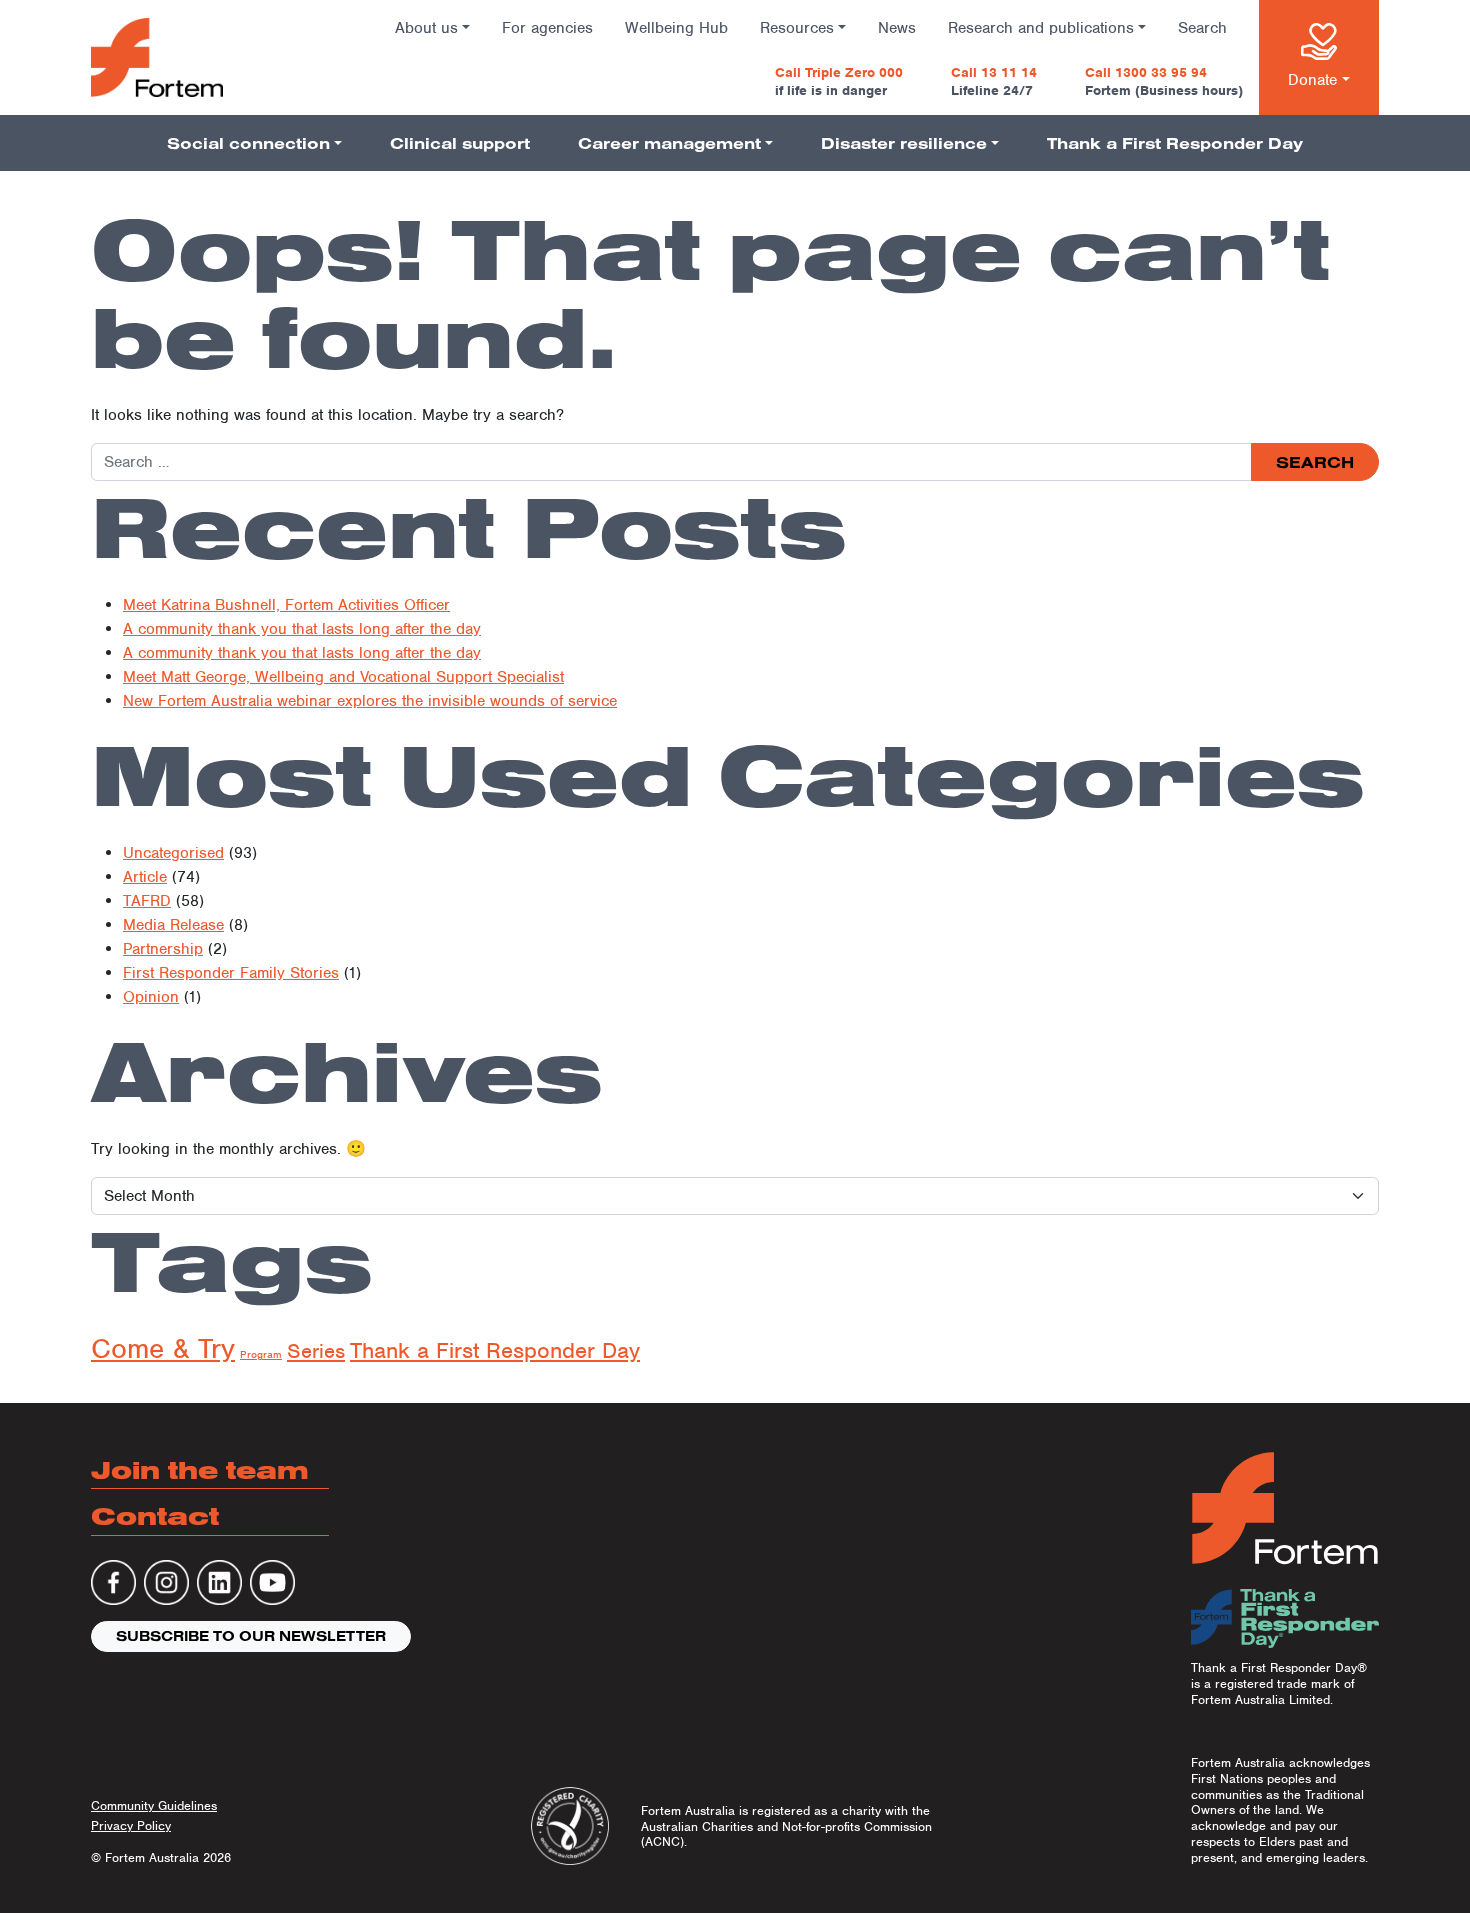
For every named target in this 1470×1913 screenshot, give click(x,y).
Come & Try (163, 1348)
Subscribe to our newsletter (251, 1636)
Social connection (248, 143)
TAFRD (147, 901)
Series (316, 1351)
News (897, 28)
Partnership (163, 949)
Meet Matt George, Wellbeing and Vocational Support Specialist (343, 677)
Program (261, 1354)
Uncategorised (173, 853)
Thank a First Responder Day (1175, 143)
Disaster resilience (904, 143)
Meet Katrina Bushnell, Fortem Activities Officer (286, 605)
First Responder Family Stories (231, 973)
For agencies (547, 28)
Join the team (200, 1469)
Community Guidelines (154, 1805)
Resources (797, 28)
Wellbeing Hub (676, 28)
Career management (669, 143)
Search (1202, 28)
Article (145, 877)
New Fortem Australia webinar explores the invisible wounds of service (370, 701)
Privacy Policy (131, 1825)
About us (426, 28)
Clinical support (460, 143)
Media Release (173, 925)
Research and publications (1041, 28)
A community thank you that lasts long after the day (302, 629)
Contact (155, 1515)
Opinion (151, 997)
